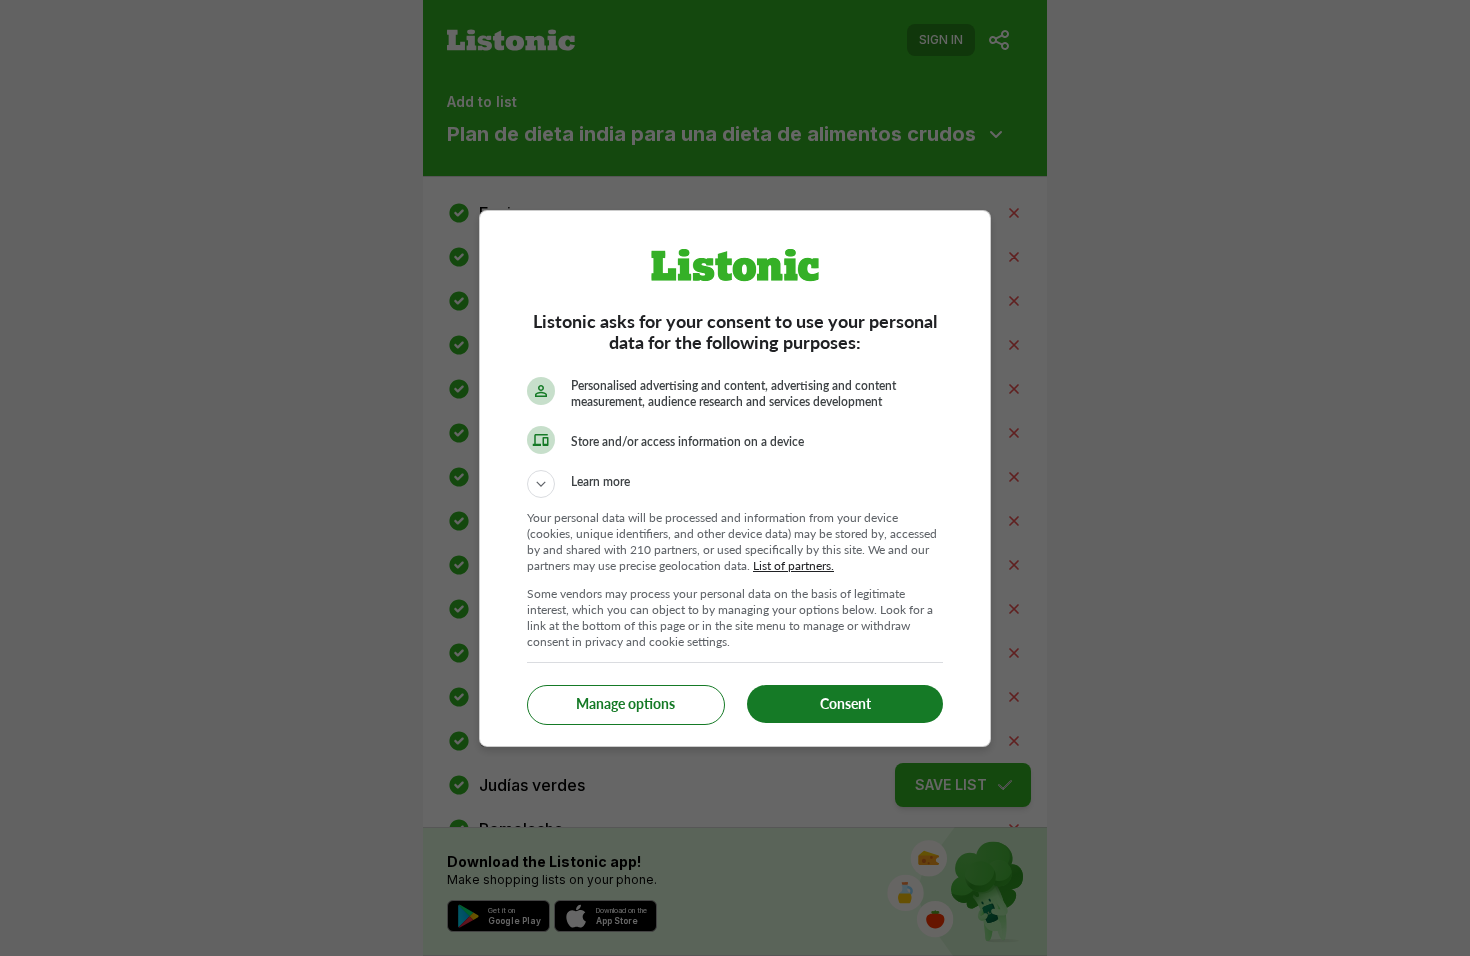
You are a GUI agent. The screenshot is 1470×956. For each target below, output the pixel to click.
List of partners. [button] (793, 565)
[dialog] (735, 478)
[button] (735, 484)
